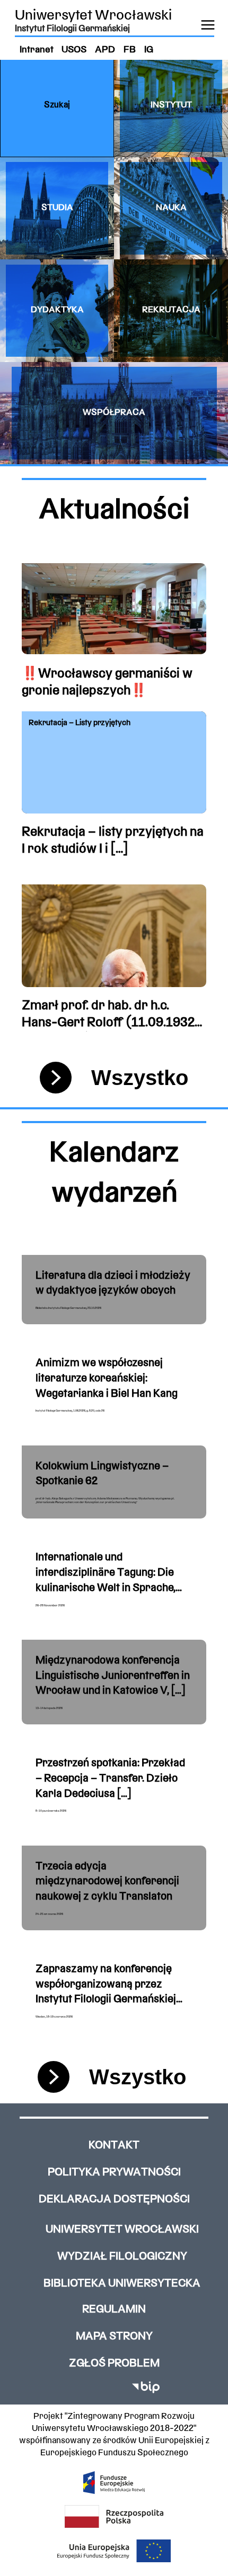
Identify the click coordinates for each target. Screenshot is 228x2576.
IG (149, 50)
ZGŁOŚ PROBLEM (114, 2363)
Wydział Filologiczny (122, 2257)
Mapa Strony (114, 2337)
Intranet (37, 50)
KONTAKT (114, 2145)
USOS (74, 50)
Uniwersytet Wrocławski (93, 16)
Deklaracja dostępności (114, 2199)
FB (130, 50)
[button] (57, 106)
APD (105, 50)
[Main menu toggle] (208, 25)
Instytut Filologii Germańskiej (72, 29)
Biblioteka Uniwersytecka (122, 2284)
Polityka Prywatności (114, 2172)
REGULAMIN (114, 2310)
